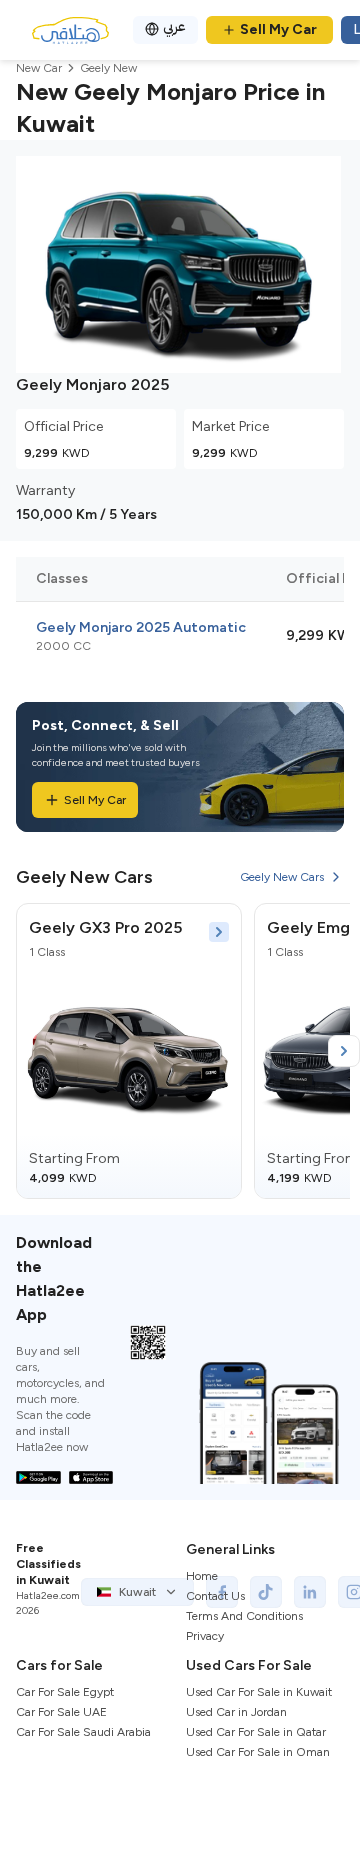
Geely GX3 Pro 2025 (105, 927)
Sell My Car (278, 29)
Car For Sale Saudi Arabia (83, 1732)
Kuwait (137, 1592)
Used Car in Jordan (236, 1712)
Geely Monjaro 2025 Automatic (141, 627)
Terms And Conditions (244, 1616)
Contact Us (215, 1596)
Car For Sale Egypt (65, 1692)
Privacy (205, 1636)
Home (202, 1576)
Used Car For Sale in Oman (258, 1752)
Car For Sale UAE (61, 1712)
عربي (174, 26)
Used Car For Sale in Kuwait (259, 1692)
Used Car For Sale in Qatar (256, 1732)
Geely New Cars (282, 877)
